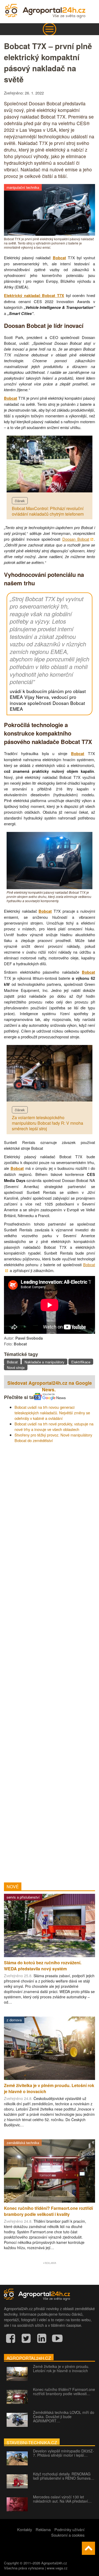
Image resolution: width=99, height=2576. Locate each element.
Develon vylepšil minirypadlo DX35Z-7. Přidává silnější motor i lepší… (63, 2453)
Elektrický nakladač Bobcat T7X (34, 296)
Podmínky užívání (69, 2529)
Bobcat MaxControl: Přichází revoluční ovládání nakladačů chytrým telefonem (48, 511)
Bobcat (59, 258)
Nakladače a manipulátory (44, 1362)
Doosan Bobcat (76, 539)
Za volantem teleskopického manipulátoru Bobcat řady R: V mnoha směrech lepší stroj (48, 1123)
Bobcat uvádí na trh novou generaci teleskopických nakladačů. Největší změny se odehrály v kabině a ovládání (52, 1413)
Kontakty (25, 2529)
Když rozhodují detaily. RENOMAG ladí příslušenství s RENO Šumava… (64, 2476)
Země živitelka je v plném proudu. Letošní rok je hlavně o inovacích (61, 2368)
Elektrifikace (81, 1362)
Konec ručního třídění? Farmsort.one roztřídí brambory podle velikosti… (64, 2391)
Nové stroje (16, 1367)
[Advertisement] (49, 1661)
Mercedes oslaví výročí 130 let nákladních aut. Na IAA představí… (62, 2499)
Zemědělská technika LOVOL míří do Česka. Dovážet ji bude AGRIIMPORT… (64, 2417)
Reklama (43, 2529)
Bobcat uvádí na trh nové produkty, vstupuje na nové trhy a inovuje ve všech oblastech (54, 1426)
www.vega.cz (57, 2568)
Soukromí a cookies (68, 2535)
